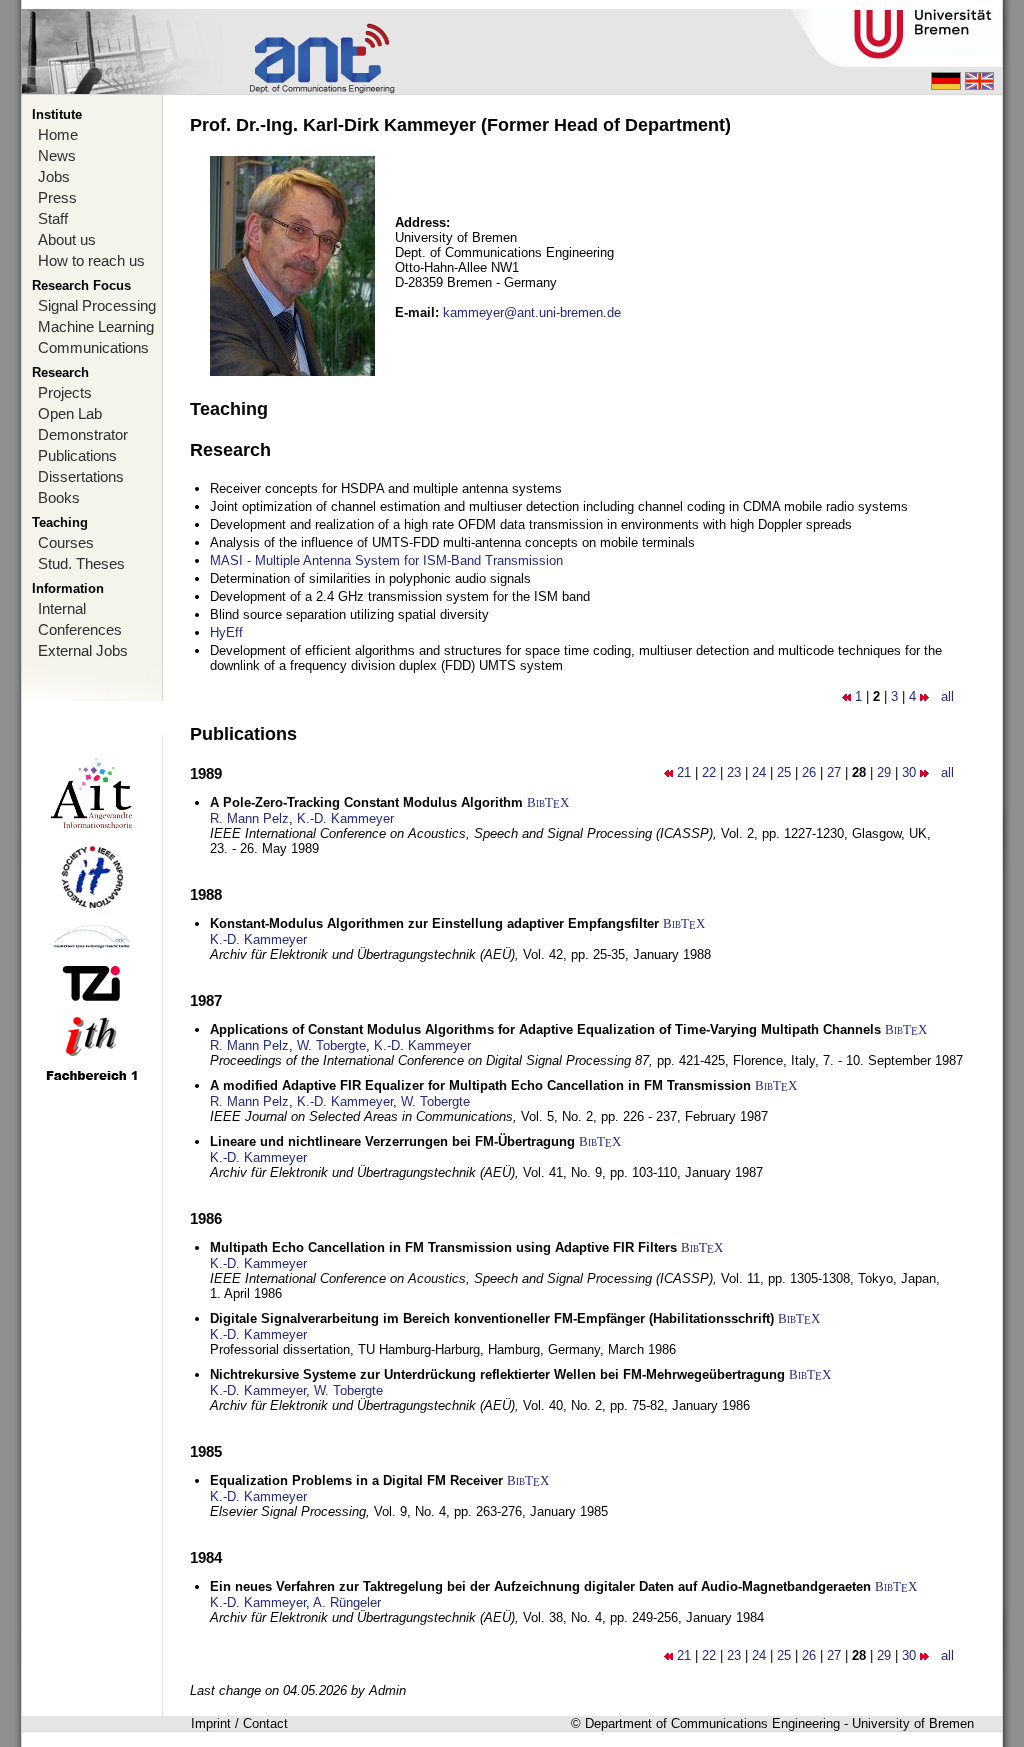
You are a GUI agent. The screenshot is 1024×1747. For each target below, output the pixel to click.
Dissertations (81, 476)
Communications (93, 347)
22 (709, 772)
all (947, 696)
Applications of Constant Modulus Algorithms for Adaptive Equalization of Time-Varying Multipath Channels (545, 1029)
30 (909, 772)
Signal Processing (97, 305)
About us (67, 239)
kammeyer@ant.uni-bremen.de (532, 312)
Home (58, 134)
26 (809, 772)
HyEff (226, 632)
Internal (62, 608)
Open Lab (70, 413)
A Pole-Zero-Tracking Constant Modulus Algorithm (366, 802)
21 (684, 772)
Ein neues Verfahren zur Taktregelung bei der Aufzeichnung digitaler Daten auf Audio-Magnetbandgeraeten (540, 1586)
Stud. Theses (81, 563)
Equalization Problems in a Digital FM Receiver (356, 1480)
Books (59, 497)
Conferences (80, 629)
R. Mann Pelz (249, 818)
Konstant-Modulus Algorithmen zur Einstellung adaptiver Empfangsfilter (434, 923)
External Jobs (83, 650)
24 (759, 772)
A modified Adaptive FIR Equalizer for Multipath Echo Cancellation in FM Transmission (480, 1085)
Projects (65, 392)
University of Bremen (913, 1723)
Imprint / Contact (239, 1723)
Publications (77, 455)
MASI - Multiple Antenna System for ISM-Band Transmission (386, 560)
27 (834, 772)
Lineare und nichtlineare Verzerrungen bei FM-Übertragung (392, 1141)
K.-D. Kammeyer (345, 818)
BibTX (548, 802)
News (57, 155)
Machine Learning (96, 326)
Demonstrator (83, 434)
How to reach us (91, 260)
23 (734, 772)
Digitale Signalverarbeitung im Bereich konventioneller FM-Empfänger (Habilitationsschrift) (492, 1318)
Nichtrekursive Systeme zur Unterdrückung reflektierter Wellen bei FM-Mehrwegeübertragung (497, 1374)
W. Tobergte (331, 1045)
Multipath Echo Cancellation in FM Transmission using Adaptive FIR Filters (443, 1247)
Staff (53, 218)
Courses (66, 542)
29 (884, 772)
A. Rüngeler (347, 1602)
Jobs (54, 176)
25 (784, 772)
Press (57, 197)
